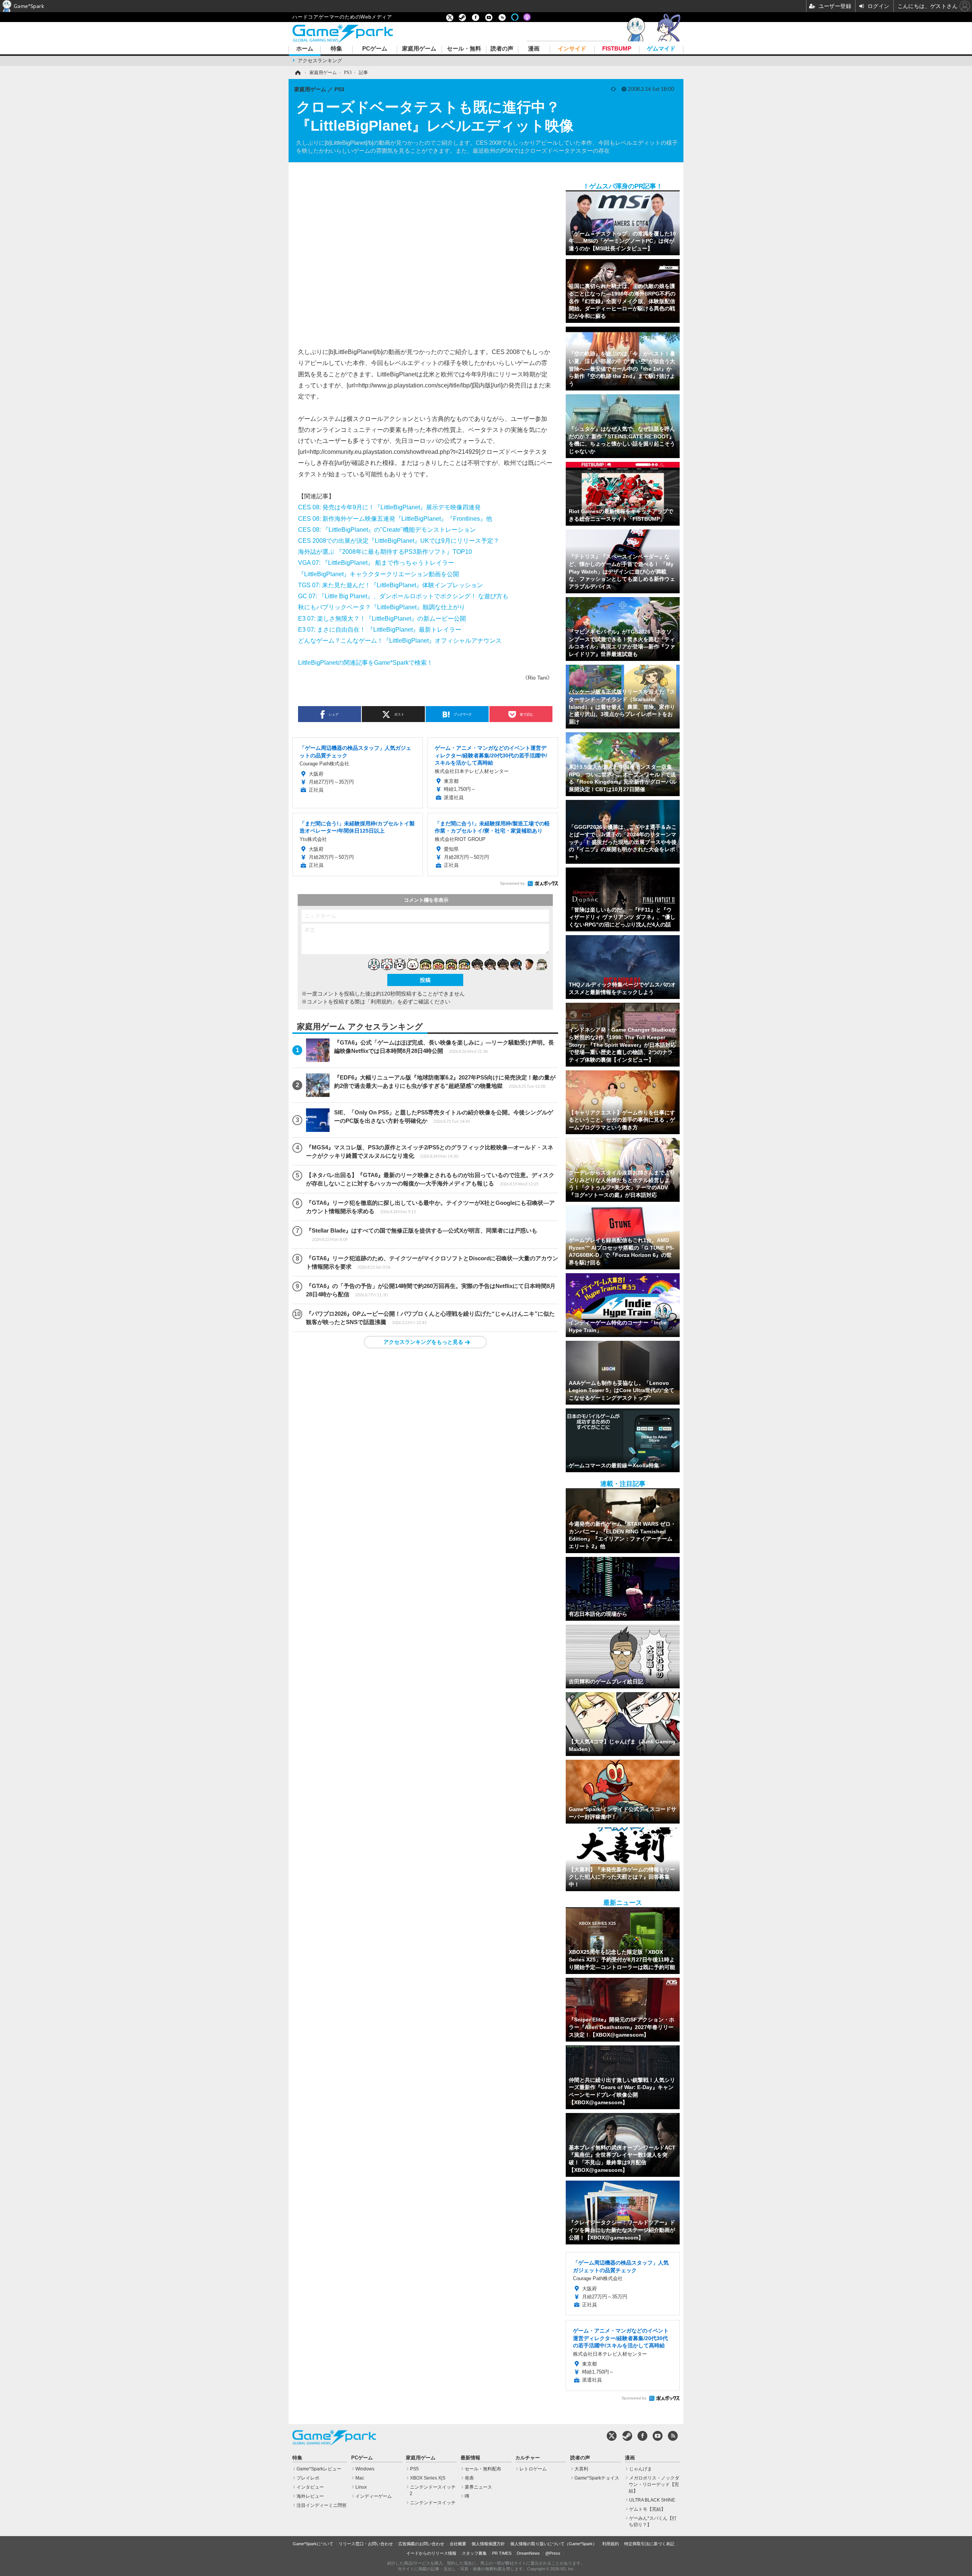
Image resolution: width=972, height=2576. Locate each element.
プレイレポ (308, 2478)
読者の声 (502, 49)
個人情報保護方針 (488, 2544)
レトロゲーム (533, 2469)
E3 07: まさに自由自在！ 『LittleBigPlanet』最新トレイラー (380, 629)
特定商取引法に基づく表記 (649, 2544)
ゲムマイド (661, 49)
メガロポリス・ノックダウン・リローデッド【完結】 (654, 2484)
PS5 (414, 2469)
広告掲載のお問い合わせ (421, 2544)
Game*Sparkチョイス (597, 2478)
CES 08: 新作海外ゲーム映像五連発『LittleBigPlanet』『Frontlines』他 (395, 518)
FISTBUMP (617, 49)
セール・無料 (464, 49)
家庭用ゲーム (419, 49)
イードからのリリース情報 (431, 2553)
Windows (365, 2469)
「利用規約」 (381, 1002)
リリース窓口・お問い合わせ (366, 2544)
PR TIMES (502, 2553)
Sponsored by (512, 883)
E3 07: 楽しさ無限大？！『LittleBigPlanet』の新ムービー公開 (382, 618)
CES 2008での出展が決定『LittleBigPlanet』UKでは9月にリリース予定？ (399, 540)
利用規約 (611, 2544)
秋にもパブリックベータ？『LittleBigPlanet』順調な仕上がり (382, 607)
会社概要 (458, 2544)
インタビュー (310, 2487)
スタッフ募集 (474, 2553)
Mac (360, 2478)
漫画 (534, 49)
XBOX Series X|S (428, 2478)
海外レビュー (310, 2496)
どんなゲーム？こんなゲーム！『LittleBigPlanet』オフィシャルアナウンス (400, 640)
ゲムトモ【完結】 (647, 2509)
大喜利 (581, 2469)
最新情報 (470, 2458)
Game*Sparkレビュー (319, 2469)
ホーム (305, 49)
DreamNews (528, 2553)
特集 (336, 49)
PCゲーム (375, 49)
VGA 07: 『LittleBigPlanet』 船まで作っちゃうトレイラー (376, 563)
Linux (361, 2487)
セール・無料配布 (483, 2469)
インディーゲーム (374, 2496)
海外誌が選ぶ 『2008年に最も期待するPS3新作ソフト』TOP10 (385, 552)
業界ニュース (478, 2487)
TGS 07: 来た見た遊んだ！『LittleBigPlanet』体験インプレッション (391, 585)
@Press (553, 2553)
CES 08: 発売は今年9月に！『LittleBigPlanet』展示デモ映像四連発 (389, 507)
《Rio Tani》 (537, 678)
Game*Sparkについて (313, 2544)
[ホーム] (297, 73)
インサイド (572, 49)
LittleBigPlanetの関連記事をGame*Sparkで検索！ (365, 662)
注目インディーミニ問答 (322, 2505)
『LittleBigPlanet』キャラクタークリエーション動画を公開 (379, 574)
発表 (469, 2478)
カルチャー (528, 2458)
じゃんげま (641, 2469)
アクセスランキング (320, 61)
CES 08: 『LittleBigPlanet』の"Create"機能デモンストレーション (387, 529)
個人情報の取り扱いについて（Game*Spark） (554, 2544)
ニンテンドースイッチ (433, 2503)
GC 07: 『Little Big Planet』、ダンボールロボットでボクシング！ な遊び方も (403, 596)
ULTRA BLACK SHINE (652, 2500)
